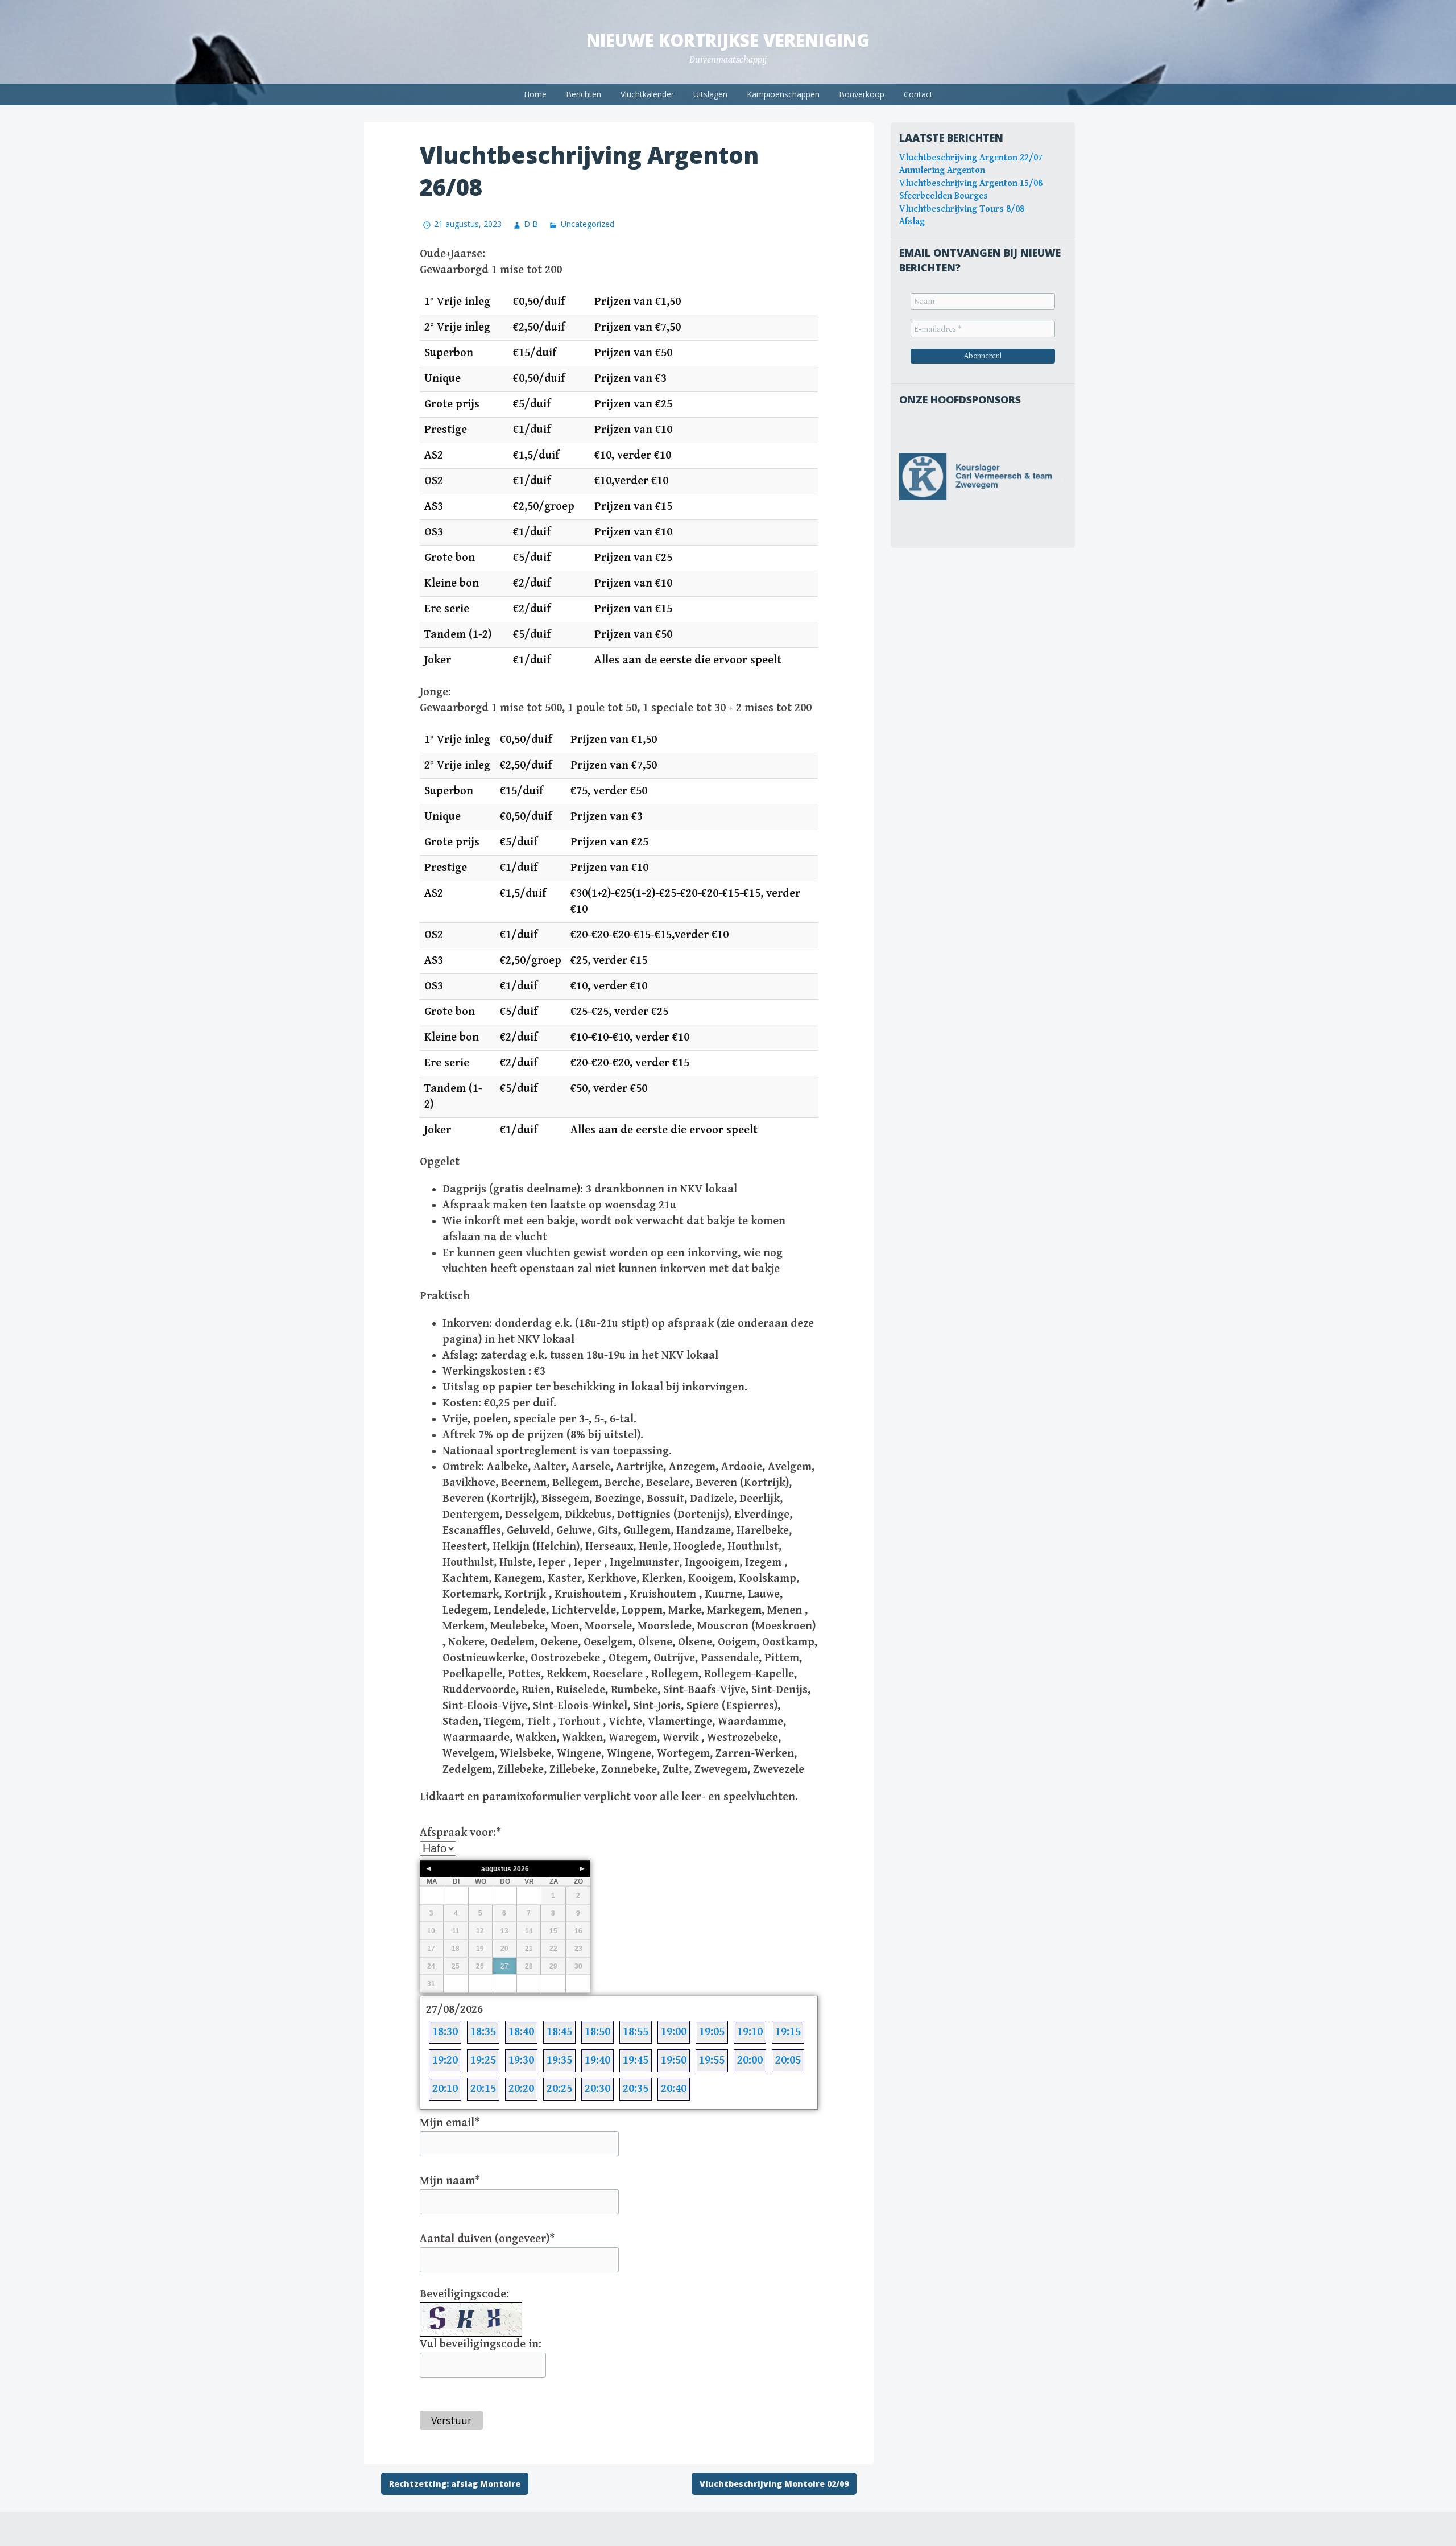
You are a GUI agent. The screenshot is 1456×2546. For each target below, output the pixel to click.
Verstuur (451, 2420)
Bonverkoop (862, 94)
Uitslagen (710, 94)
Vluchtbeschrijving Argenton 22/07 (971, 158)
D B (531, 224)
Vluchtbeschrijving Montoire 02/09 (774, 2484)
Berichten (584, 94)
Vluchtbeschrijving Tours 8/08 (962, 209)
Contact (918, 94)
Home (535, 94)
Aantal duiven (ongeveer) (487, 2239)
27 (504, 1966)
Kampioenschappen (783, 94)
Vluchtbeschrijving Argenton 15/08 (971, 183)
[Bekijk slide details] (983, 476)
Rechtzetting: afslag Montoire (455, 2484)
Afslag (912, 222)
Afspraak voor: (460, 1833)
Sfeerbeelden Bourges (944, 196)
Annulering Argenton (942, 170)
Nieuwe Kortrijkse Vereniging (728, 40)
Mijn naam (450, 2181)
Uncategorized (587, 224)
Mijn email (450, 2123)
